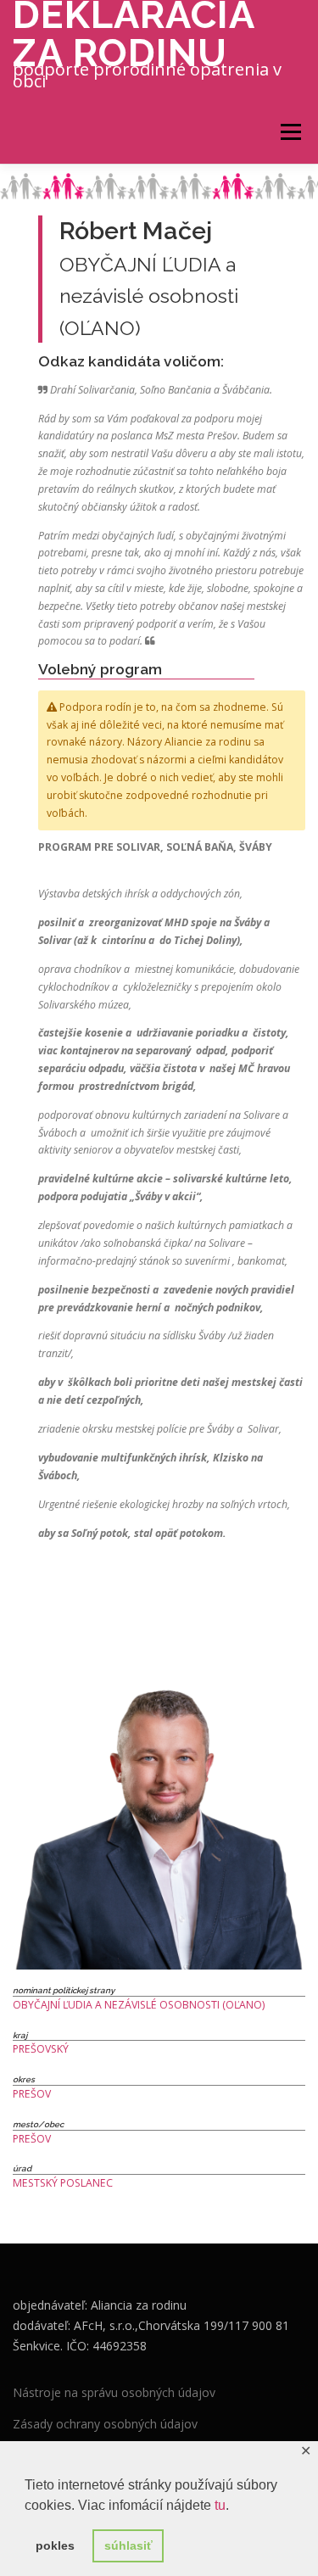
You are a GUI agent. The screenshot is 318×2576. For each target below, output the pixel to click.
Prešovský (41, 2049)
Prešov (32, 2094)
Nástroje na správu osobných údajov (114, 2392)
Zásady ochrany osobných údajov (105, 2424)
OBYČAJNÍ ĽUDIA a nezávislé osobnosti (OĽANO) (139, 2005)
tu (220, 2505)
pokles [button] (55, 2545)
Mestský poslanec (63, 2183)
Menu (290, 132)
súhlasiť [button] (128, 2545)
